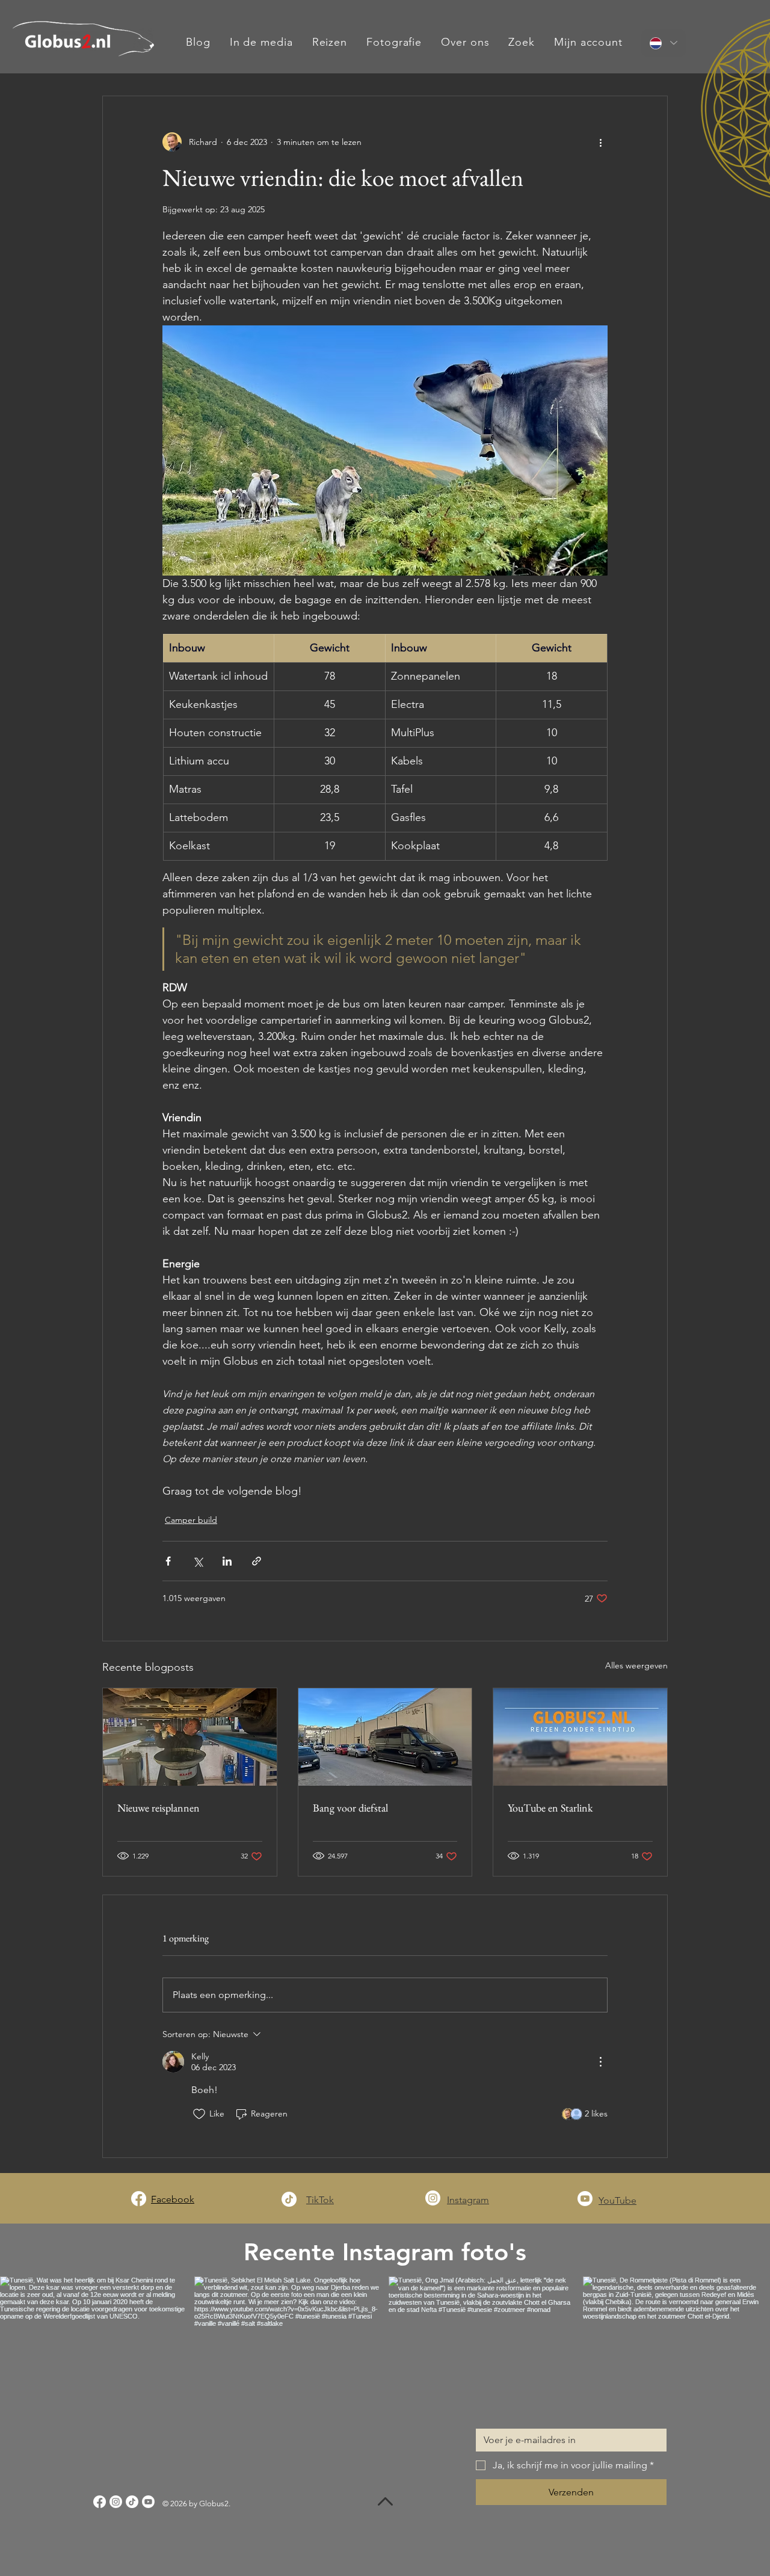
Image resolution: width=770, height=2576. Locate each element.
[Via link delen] (257, 1561)
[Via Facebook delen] (168, 1561)
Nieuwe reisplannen (159, 1808)
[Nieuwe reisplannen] (190, 1737)
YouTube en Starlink (550, 1808)
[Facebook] (139, 2199)
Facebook (173, 2199)
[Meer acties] (600, 142)
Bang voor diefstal (350, 1808)
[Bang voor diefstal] (385, 1737)
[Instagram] (433, 2198)
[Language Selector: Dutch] (664, 43)
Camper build (191, 1520)
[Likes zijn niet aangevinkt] (199, 2114)
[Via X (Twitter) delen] (198, 1561)
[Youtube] (585, 2199)
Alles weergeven (636, 1665)
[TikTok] (289, 2199)
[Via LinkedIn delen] (227, 1561)
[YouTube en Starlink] (580, 1737)
